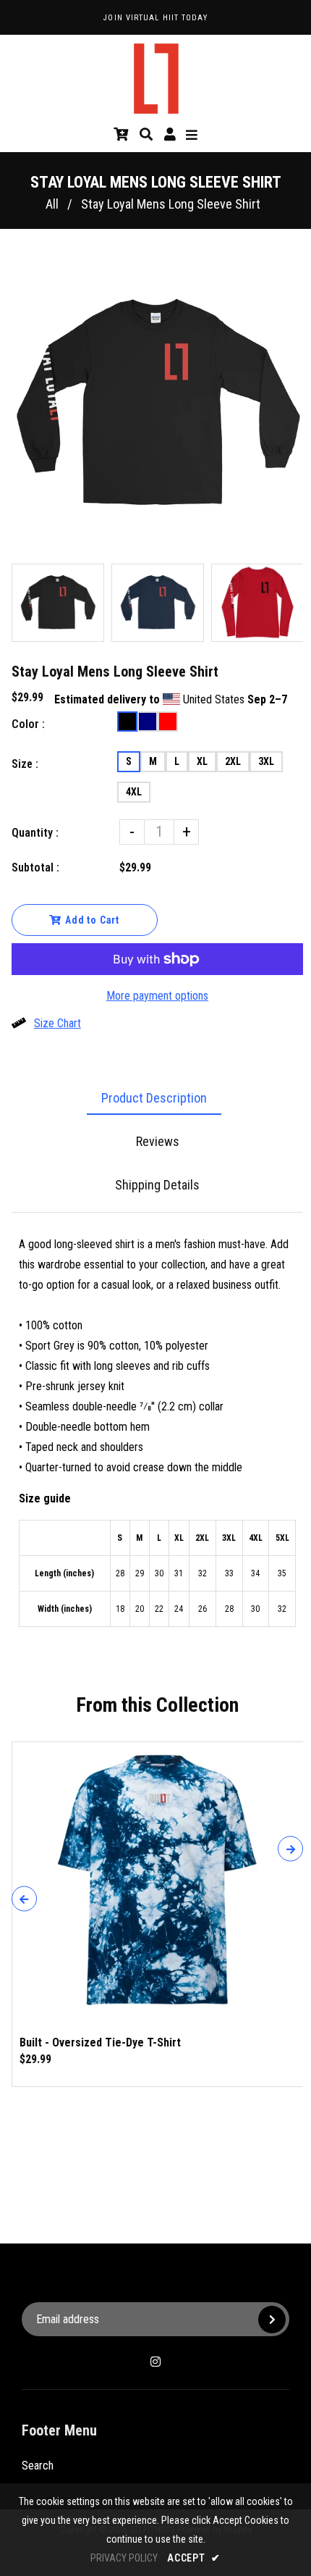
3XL (266, 761)
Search (38, 2466)
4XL (134, 792)
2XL (233, 761)
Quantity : (35, 833)
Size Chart (57, 1023)
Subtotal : (35, 867)
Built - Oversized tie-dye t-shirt (100, 2042)
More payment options (157, 996)
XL (202, 761)
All (52, 204)
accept (194, 2558)
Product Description (154, 1098)
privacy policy (124, 2558)
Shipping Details (157, 1185)
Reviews (158, 1141)
